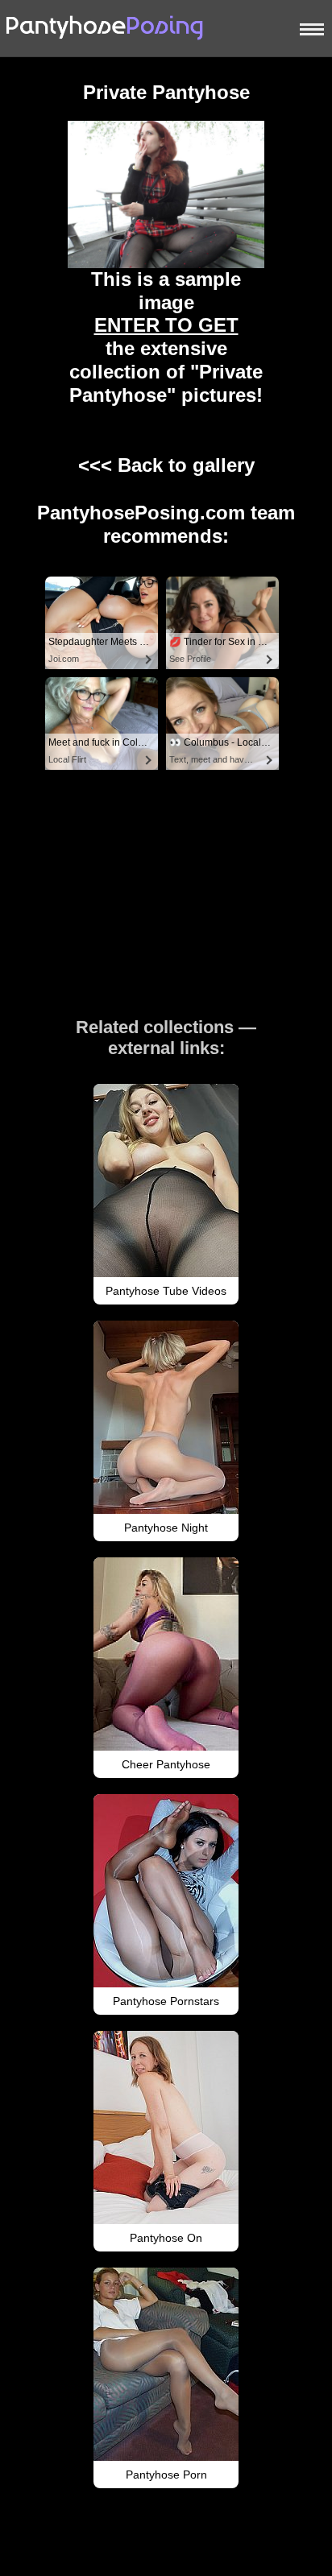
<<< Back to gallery (166, 465)
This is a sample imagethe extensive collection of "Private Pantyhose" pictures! (166, 337)
